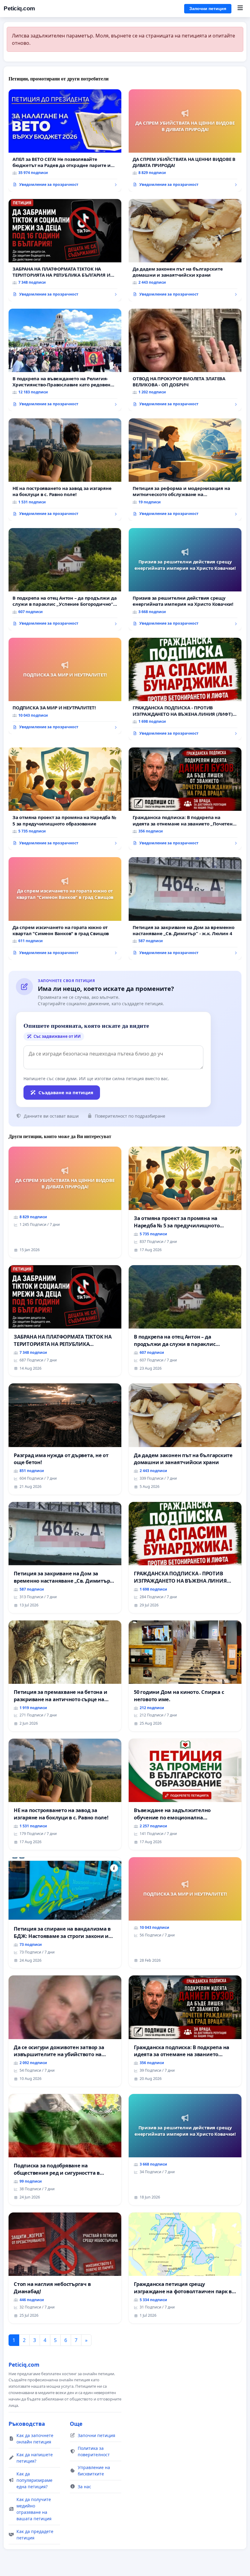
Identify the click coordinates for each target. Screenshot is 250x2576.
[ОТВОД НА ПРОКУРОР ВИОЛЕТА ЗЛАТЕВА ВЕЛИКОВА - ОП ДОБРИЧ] (185, 360)
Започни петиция (208, 9)
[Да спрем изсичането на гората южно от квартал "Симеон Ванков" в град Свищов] (65, 908)
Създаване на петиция (66, 1092)
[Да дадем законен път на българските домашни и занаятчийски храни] (185, 250)
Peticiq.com (19, 8)
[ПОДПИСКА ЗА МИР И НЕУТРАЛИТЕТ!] (65, 686)
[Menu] (240, 9)
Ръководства (27, 2424)
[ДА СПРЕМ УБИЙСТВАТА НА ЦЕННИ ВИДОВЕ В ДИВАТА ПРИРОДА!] (185, 140)
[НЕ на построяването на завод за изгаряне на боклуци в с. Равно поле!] (65, 470)
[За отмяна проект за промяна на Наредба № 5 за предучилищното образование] (65, 799)
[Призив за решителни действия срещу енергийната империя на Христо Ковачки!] (185, 579)
